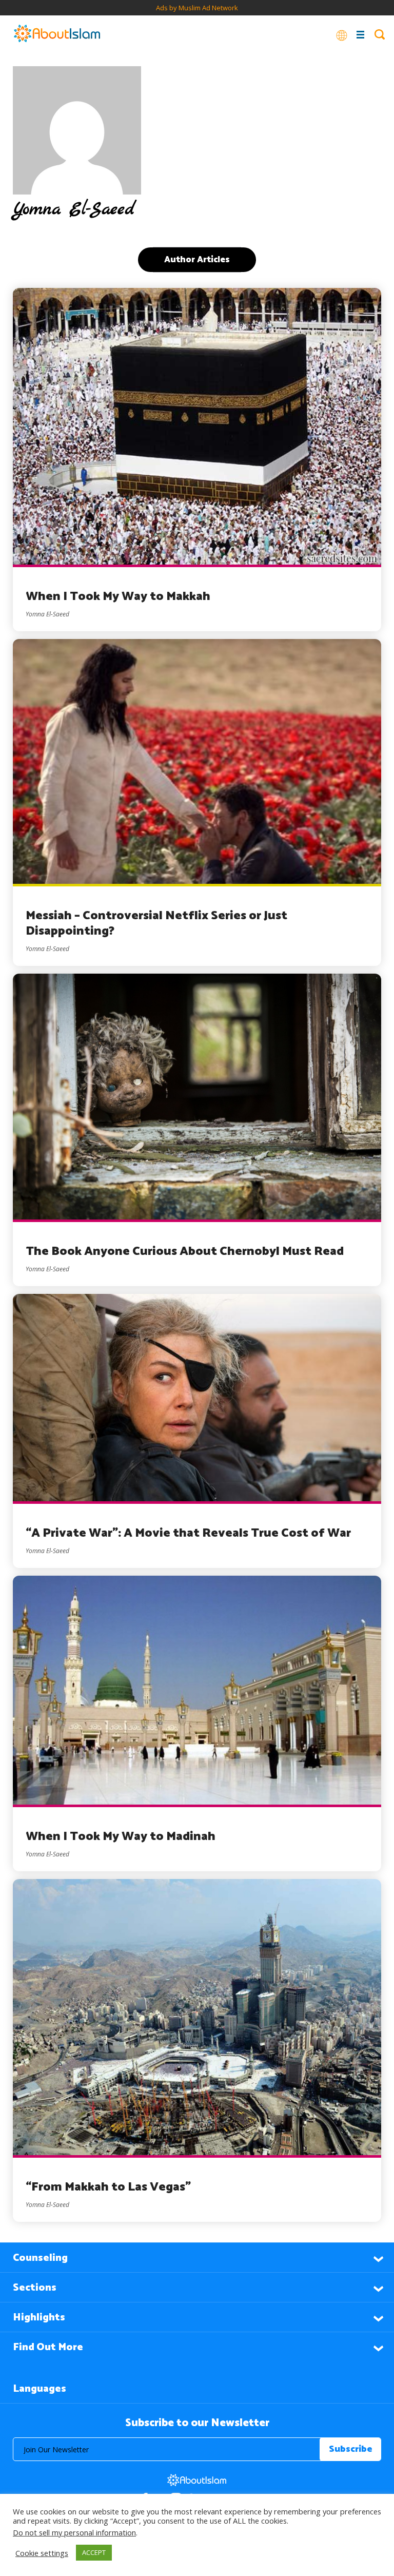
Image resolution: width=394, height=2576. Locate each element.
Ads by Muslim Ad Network (197, 8)
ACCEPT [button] (94, 2552)
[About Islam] (57, 34)
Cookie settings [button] (42, 2553)
